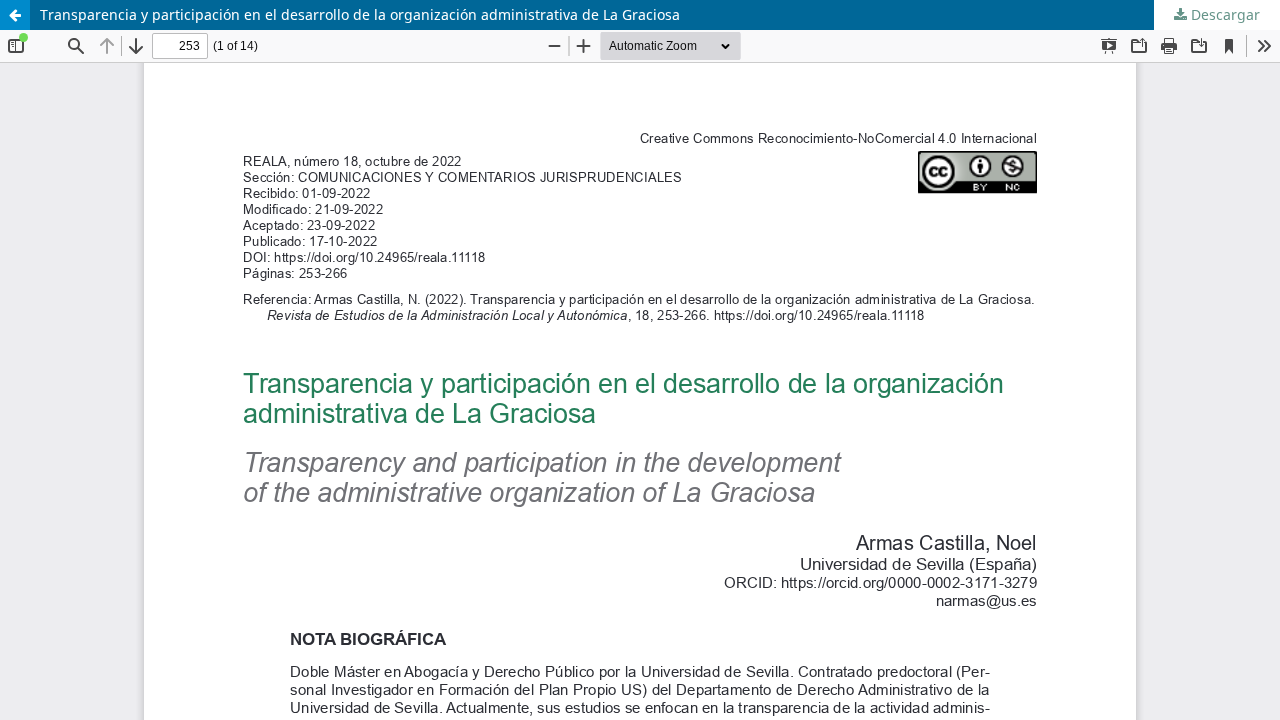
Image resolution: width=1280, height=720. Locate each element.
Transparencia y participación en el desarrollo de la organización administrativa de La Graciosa (360, 14)
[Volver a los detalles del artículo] (15, 15)
